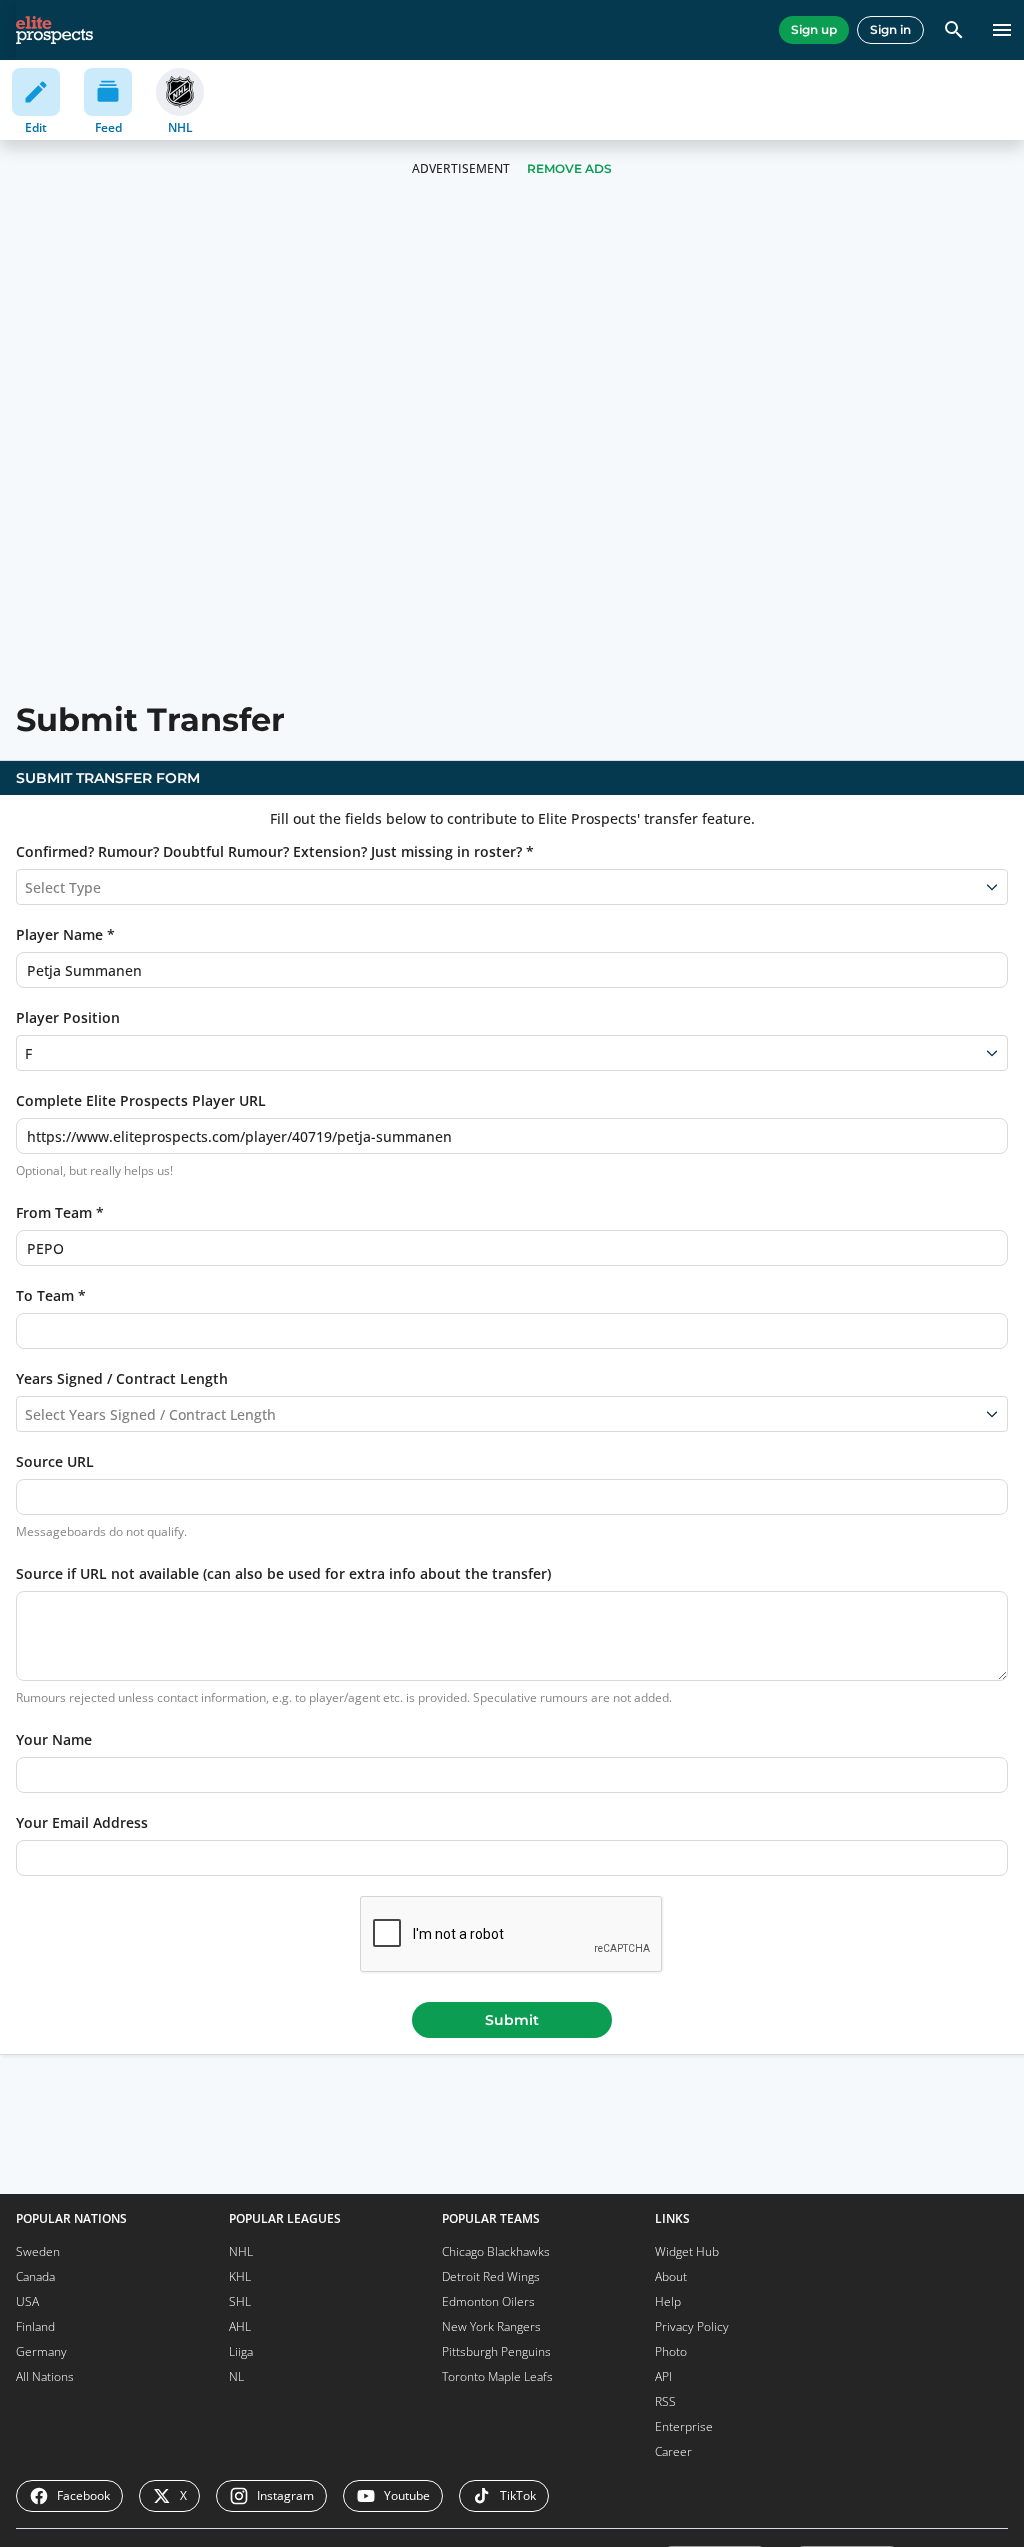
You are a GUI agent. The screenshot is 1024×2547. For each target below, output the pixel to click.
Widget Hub (687, 2251)
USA (27, 2301)
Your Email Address (82, 1822)
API (663, 2376)
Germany (41, 2351)
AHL (240, 2326)
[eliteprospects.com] (54, 30)
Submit (512, 2020)
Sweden (38, 2251)
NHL (241, 2251)
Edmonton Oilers (488, 2301)
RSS (665, 2401)
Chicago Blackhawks (496, 2251)
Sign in (890, 29)
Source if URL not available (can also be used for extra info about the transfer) (283, 1573)
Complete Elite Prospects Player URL (141, 1100)
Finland (35, 2326)
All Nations (45, 2376)
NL (236, 2376)
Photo (671, 2351)
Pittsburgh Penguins (496, 2351)
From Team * (60, 1212)
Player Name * (65, 934)
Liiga (241, 2351)
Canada (35, 2276)
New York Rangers (491, 2326)
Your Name (54, 1739)
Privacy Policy (692, 2326)
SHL (240, 2301)
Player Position (68, 1017)
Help (668, 2301)
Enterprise (684, 2426)
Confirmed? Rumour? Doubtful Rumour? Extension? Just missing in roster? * (275, 851)
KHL (240, 2276)
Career (673, 2451)
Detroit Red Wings (491, 2276)
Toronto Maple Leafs (497, 2376)
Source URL (55, 1461)
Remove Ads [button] (569, 168)
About (671, 2276)
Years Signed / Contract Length (122, 1378)
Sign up (814, 29)
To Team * (51, 1295)
